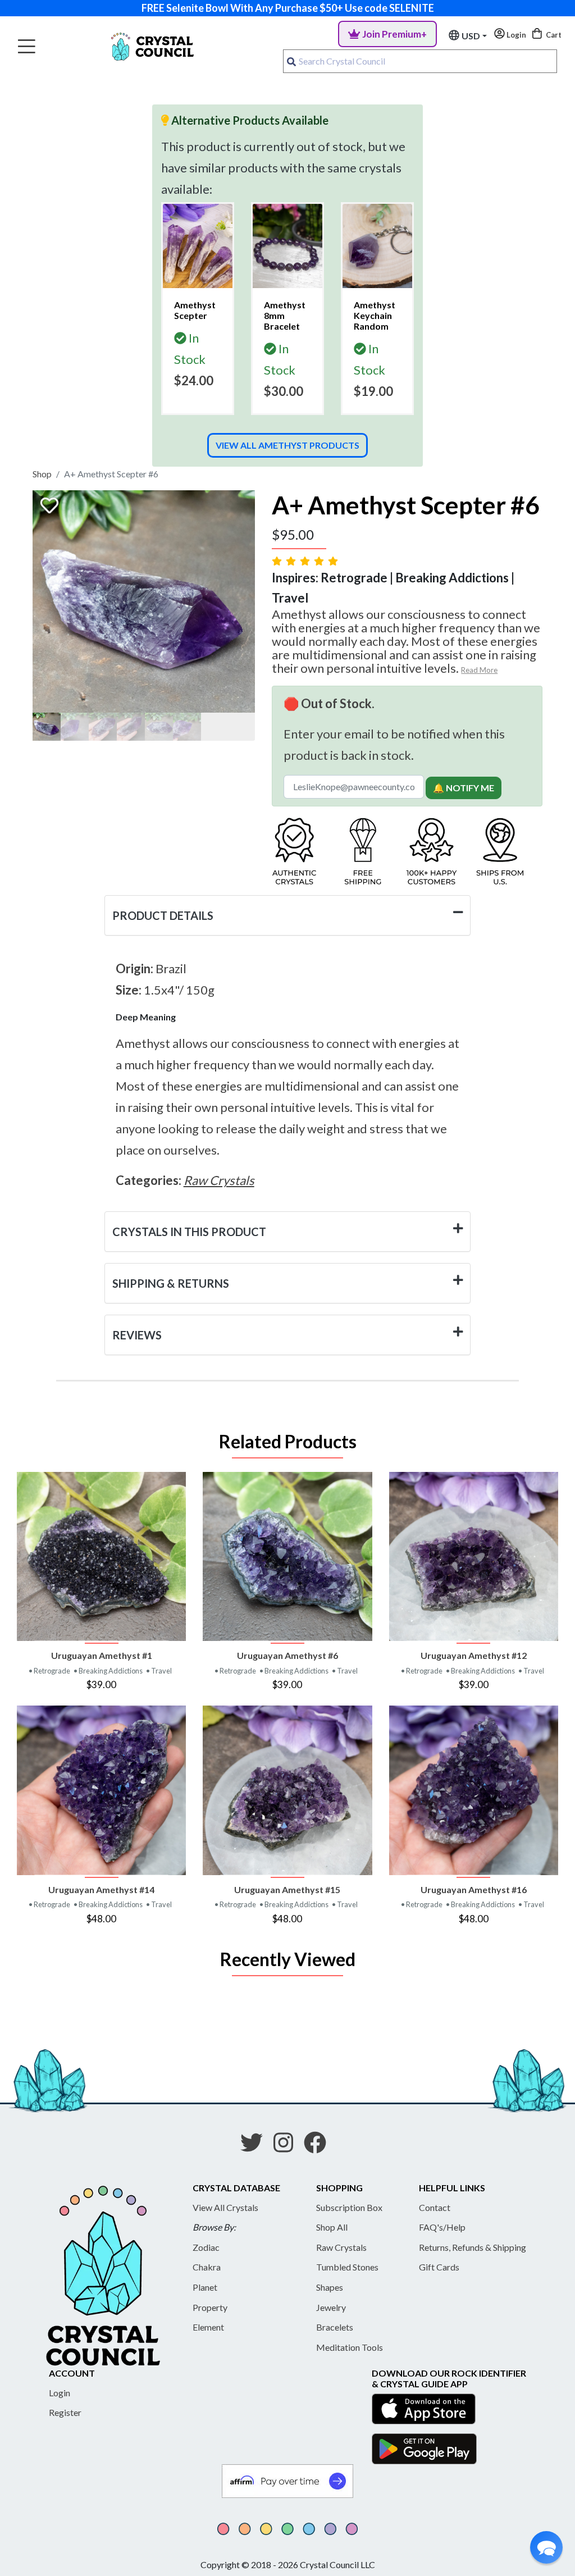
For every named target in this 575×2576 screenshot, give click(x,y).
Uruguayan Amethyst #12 (474, 1655)
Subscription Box (349, 2207)
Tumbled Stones (347, 2267)
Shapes (330, 2287)
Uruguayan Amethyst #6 (287, 1655)
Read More (479, 670)
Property (210, 2307)
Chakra (207, 2267)
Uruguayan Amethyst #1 (102, 1655)
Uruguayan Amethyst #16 (474, 1889)
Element (208, 2327)
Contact (435, 2207)
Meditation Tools (350, 2347)
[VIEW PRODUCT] (101, 1556)
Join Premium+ (394, 34)
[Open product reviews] (306, 561)
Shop (42, 474)
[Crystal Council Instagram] (288, 2146)
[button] (546, 2547)
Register (65, 2412)
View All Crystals (225, 2207)
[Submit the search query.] (291, 61)
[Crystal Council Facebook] (320, 2146)
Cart (553, 35)
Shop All (332, 2227)
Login (60, 2393)
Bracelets (335, 2327)
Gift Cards (439, 2267)
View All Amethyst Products (287, 445)
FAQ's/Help (442, 2227)
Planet (205, 2287)
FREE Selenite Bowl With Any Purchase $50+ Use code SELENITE (288, 8)
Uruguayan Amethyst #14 (101, 1889)
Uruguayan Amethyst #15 (287, 1889)
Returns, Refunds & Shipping (473, 2247)
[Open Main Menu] (27, 47)
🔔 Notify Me (464, 788)
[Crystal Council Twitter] (256, 2146)
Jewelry (331, 2307)
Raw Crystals (341, 2247)
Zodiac (206, 2247)
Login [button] (515, 35)
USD (471, 36)
